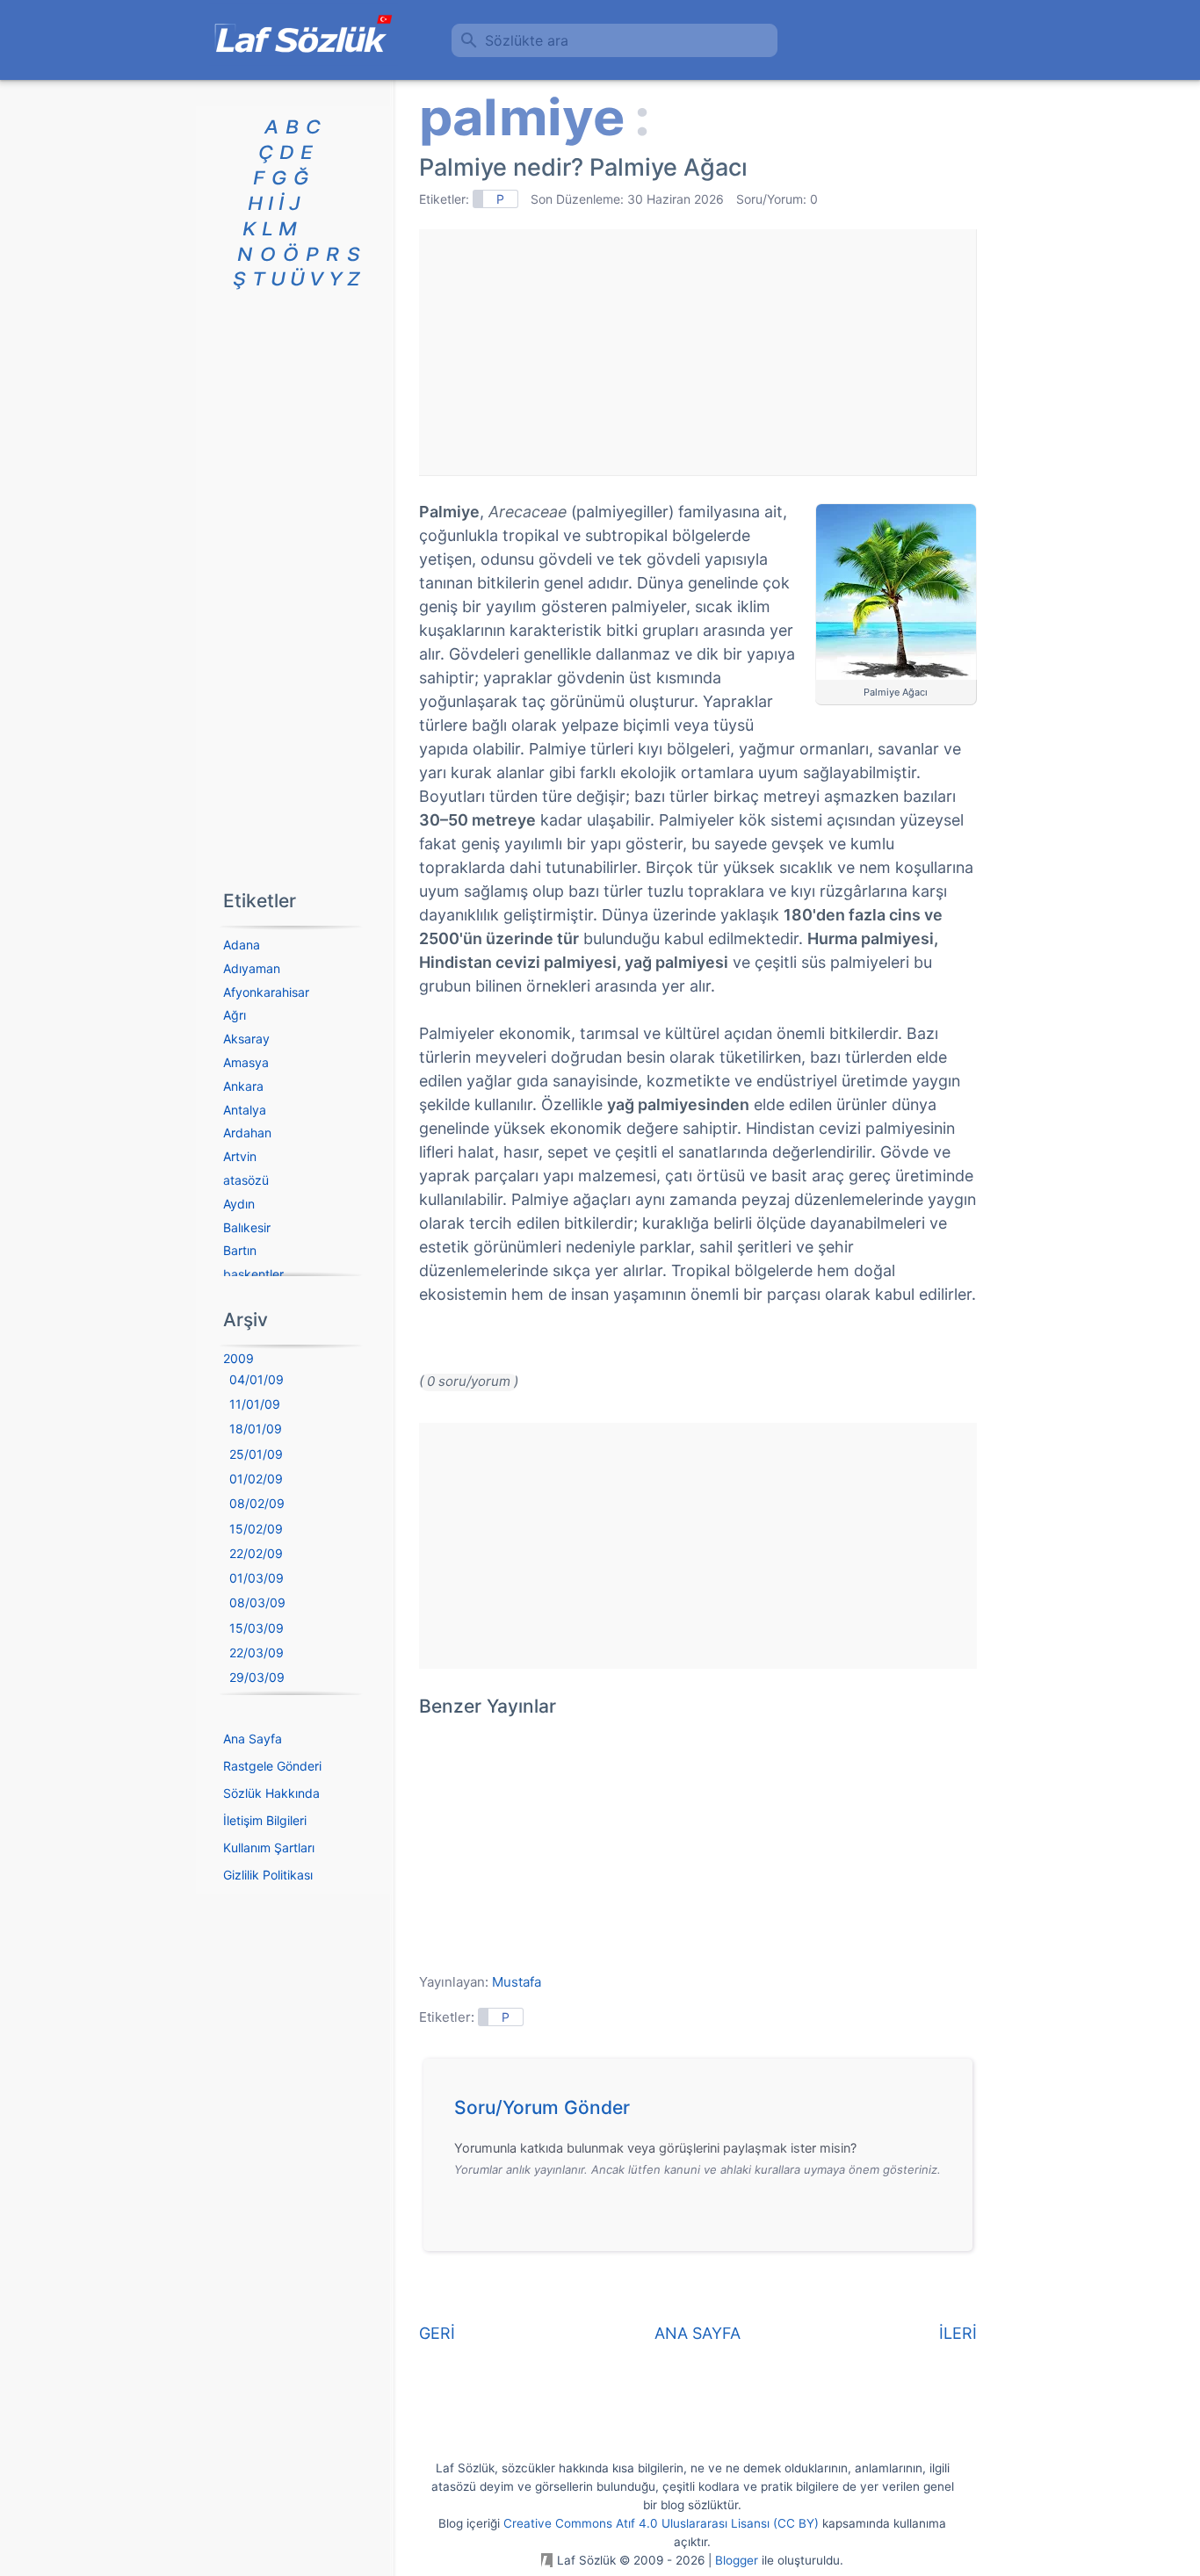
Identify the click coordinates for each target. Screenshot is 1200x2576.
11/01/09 (255, 1404)
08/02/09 (257, 1503)
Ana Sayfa (253, 1739)
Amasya (246, 1062)
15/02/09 (256, 1529)
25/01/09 (256, 1454)
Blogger (737, 2560)
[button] (704, 2112)
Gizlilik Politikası (268, 1875)
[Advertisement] (698, 352)
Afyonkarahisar (266, 992)
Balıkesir (247, 1227)
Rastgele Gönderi (272, 1766)
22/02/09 (256, 1553)
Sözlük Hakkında (271, 1793)
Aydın (239, 1204)
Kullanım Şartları (269, 1847)
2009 (239, 1358)
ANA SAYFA (698, 2333)
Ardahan (247, 1133)
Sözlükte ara (527, 40)
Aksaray (246, 1039)
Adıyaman (252, 968)
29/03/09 (257, 1677)
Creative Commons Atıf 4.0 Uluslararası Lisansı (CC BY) (661, 2523)
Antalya (245, 1110)
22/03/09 (257, 1652)
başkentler (253, 1274)
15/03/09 (257, 1628)
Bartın (240, 1250)
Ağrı (235, 1015)
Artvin (240, 1156)
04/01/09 (257, 1379)
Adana (242, 945)
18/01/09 (256, 1429)
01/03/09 (257, 1578)
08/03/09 (257, 1602)
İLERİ (958, 2333)
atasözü (246, 1180)
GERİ (437, 2333)
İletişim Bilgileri (265, 1820)
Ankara (243, 1086)
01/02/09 (256, 1479)
